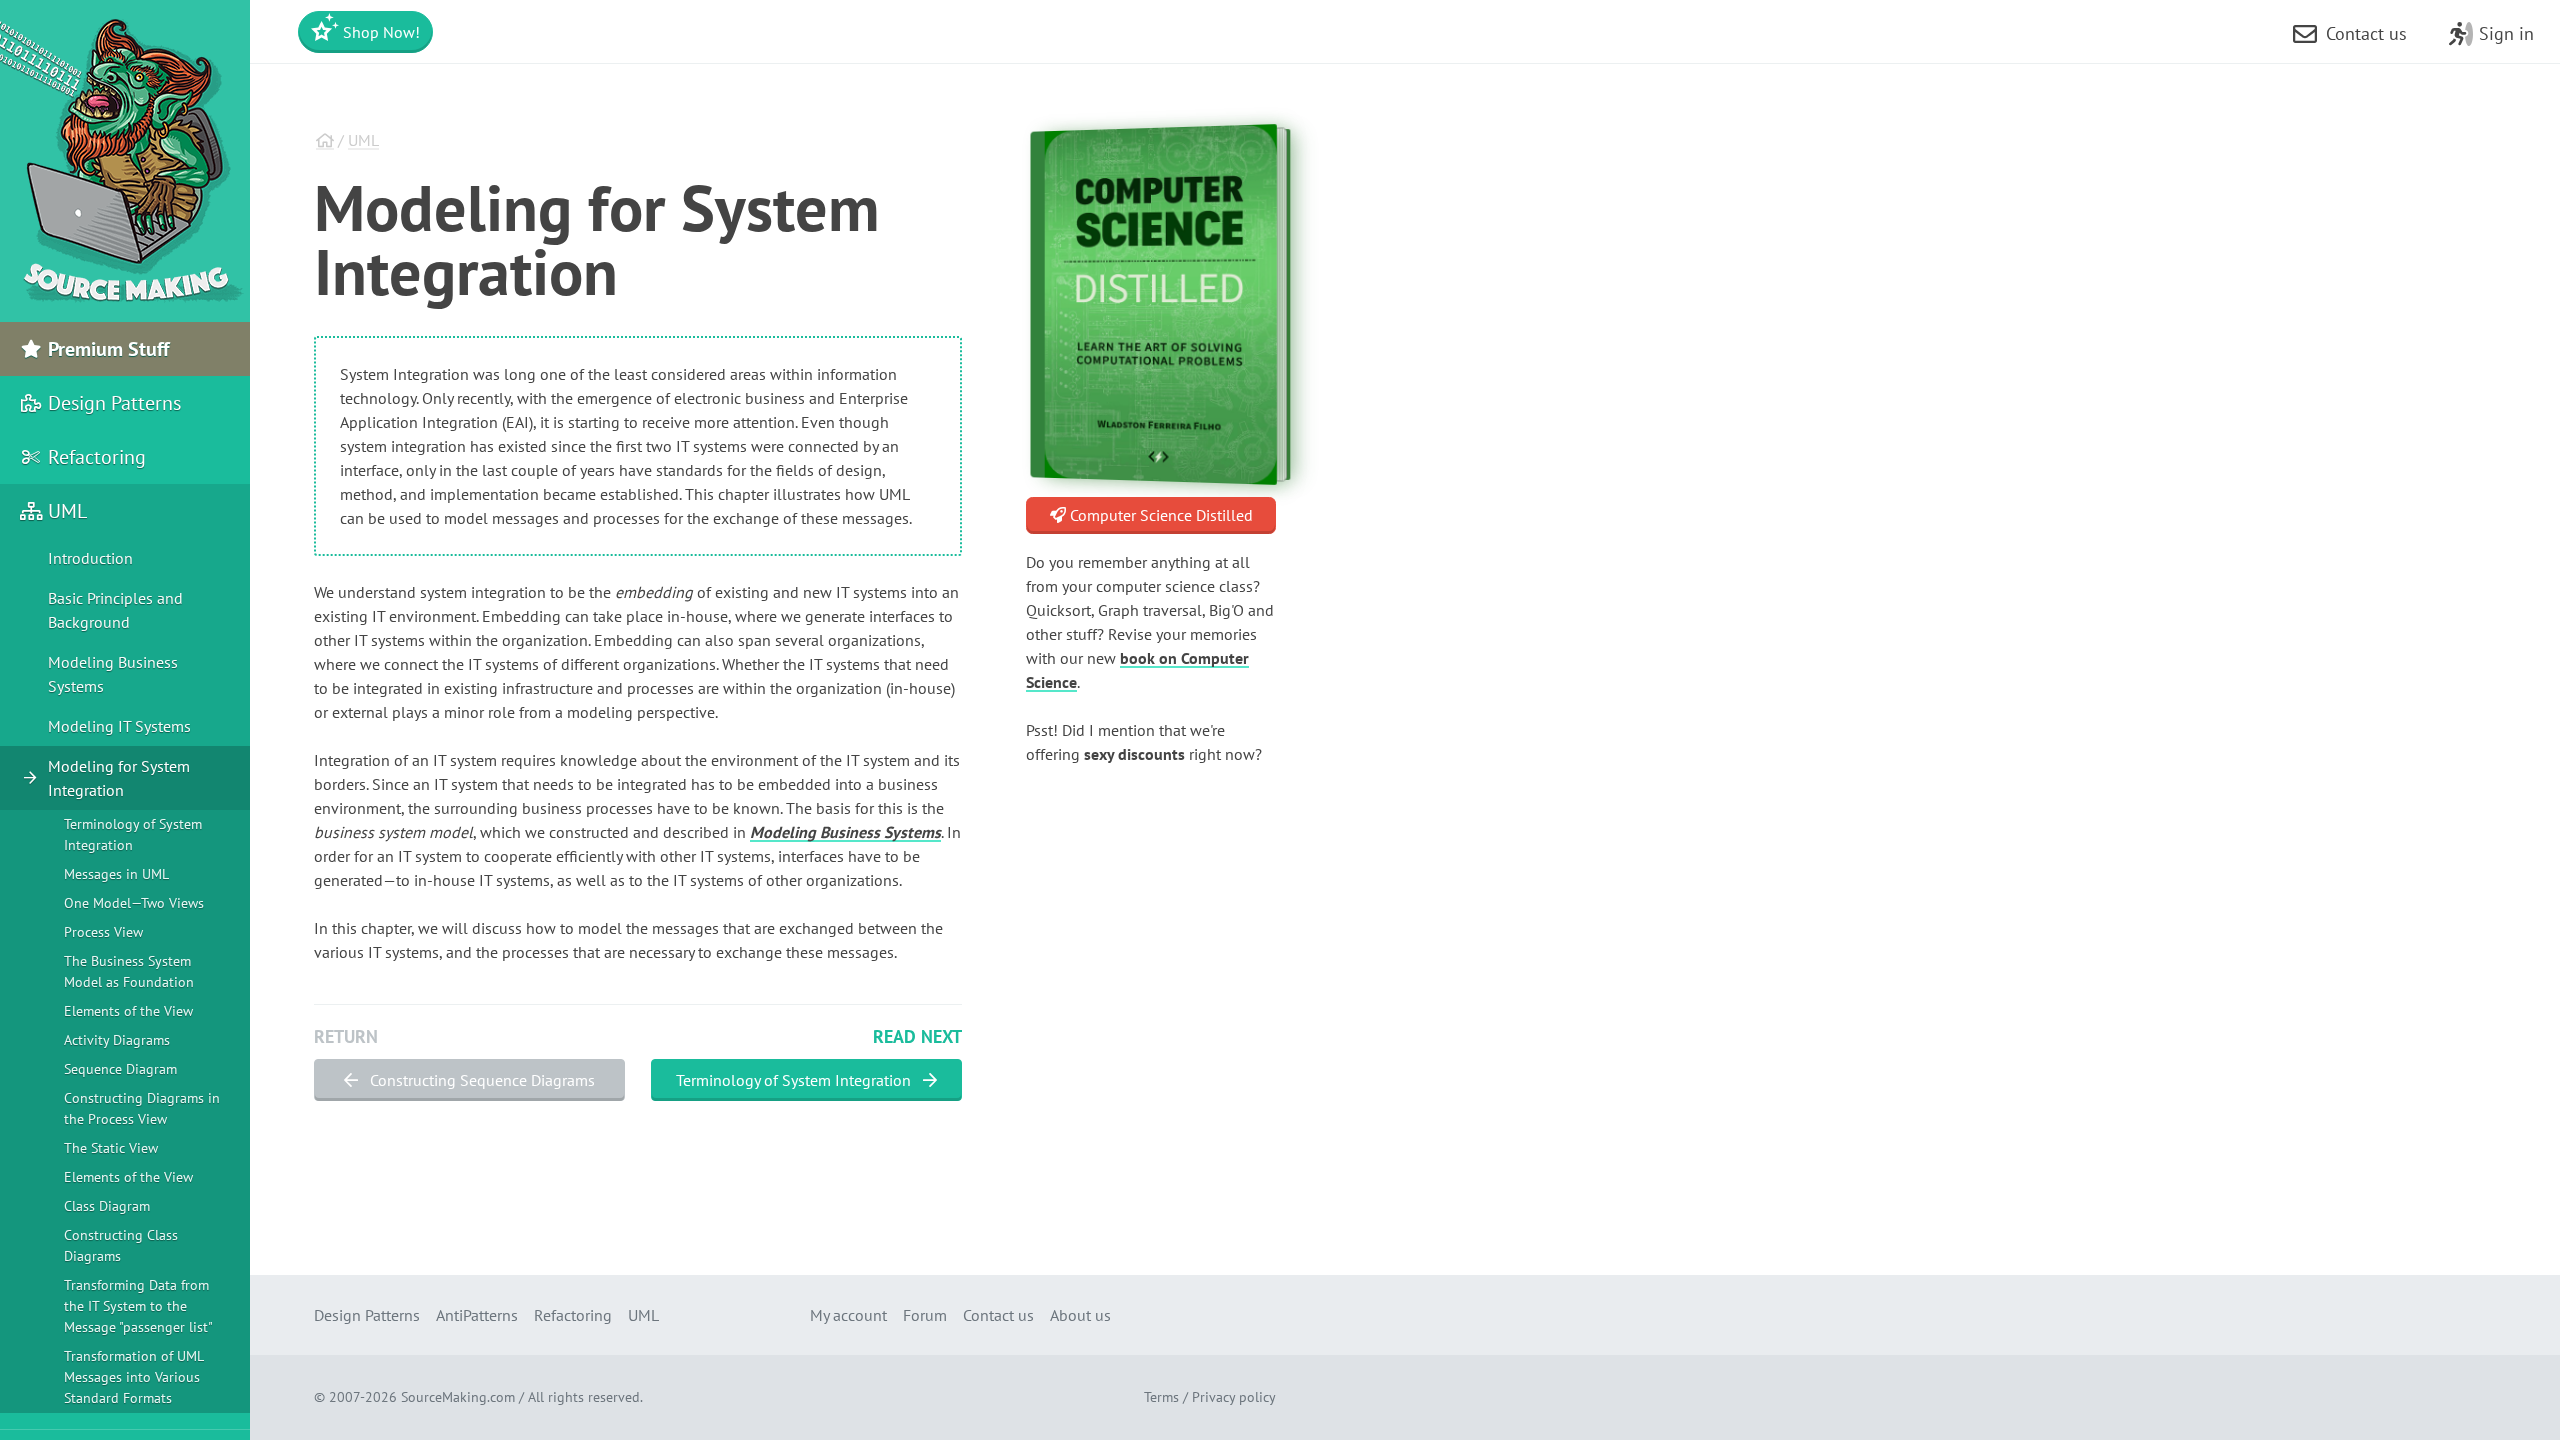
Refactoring (94, 457)
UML (363, 140)
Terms (1161, 1397)
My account (848, 1315)
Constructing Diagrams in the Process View (142, 1108)
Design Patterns (112, 403)
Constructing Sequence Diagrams (480, 1080)
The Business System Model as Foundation (129, 971)
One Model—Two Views (134, 903)
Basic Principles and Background (115, 610)
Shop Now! (379, 32)
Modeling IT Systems (119, 726)
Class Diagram (107, 1206)
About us (1080, 1315)
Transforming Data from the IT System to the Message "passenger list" (138, 1306)
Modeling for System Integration (119, 778)
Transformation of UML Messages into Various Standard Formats (133, 1377)
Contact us (998, 1315)
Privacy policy (1234, 1397)
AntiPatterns (477, 1315)
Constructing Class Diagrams (121, 1245)
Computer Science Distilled (1159, 515)
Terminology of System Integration (795, 1080)
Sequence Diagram (120, 1069)
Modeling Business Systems (845, 832)
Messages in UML (116, 874)
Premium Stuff (106, 349)
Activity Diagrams (117, 1040)
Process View (103, 932)
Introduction (90, 558)
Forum (925, 1315)
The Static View (111, 1148)
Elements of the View (128, 1011)
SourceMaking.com (458, 1397)
